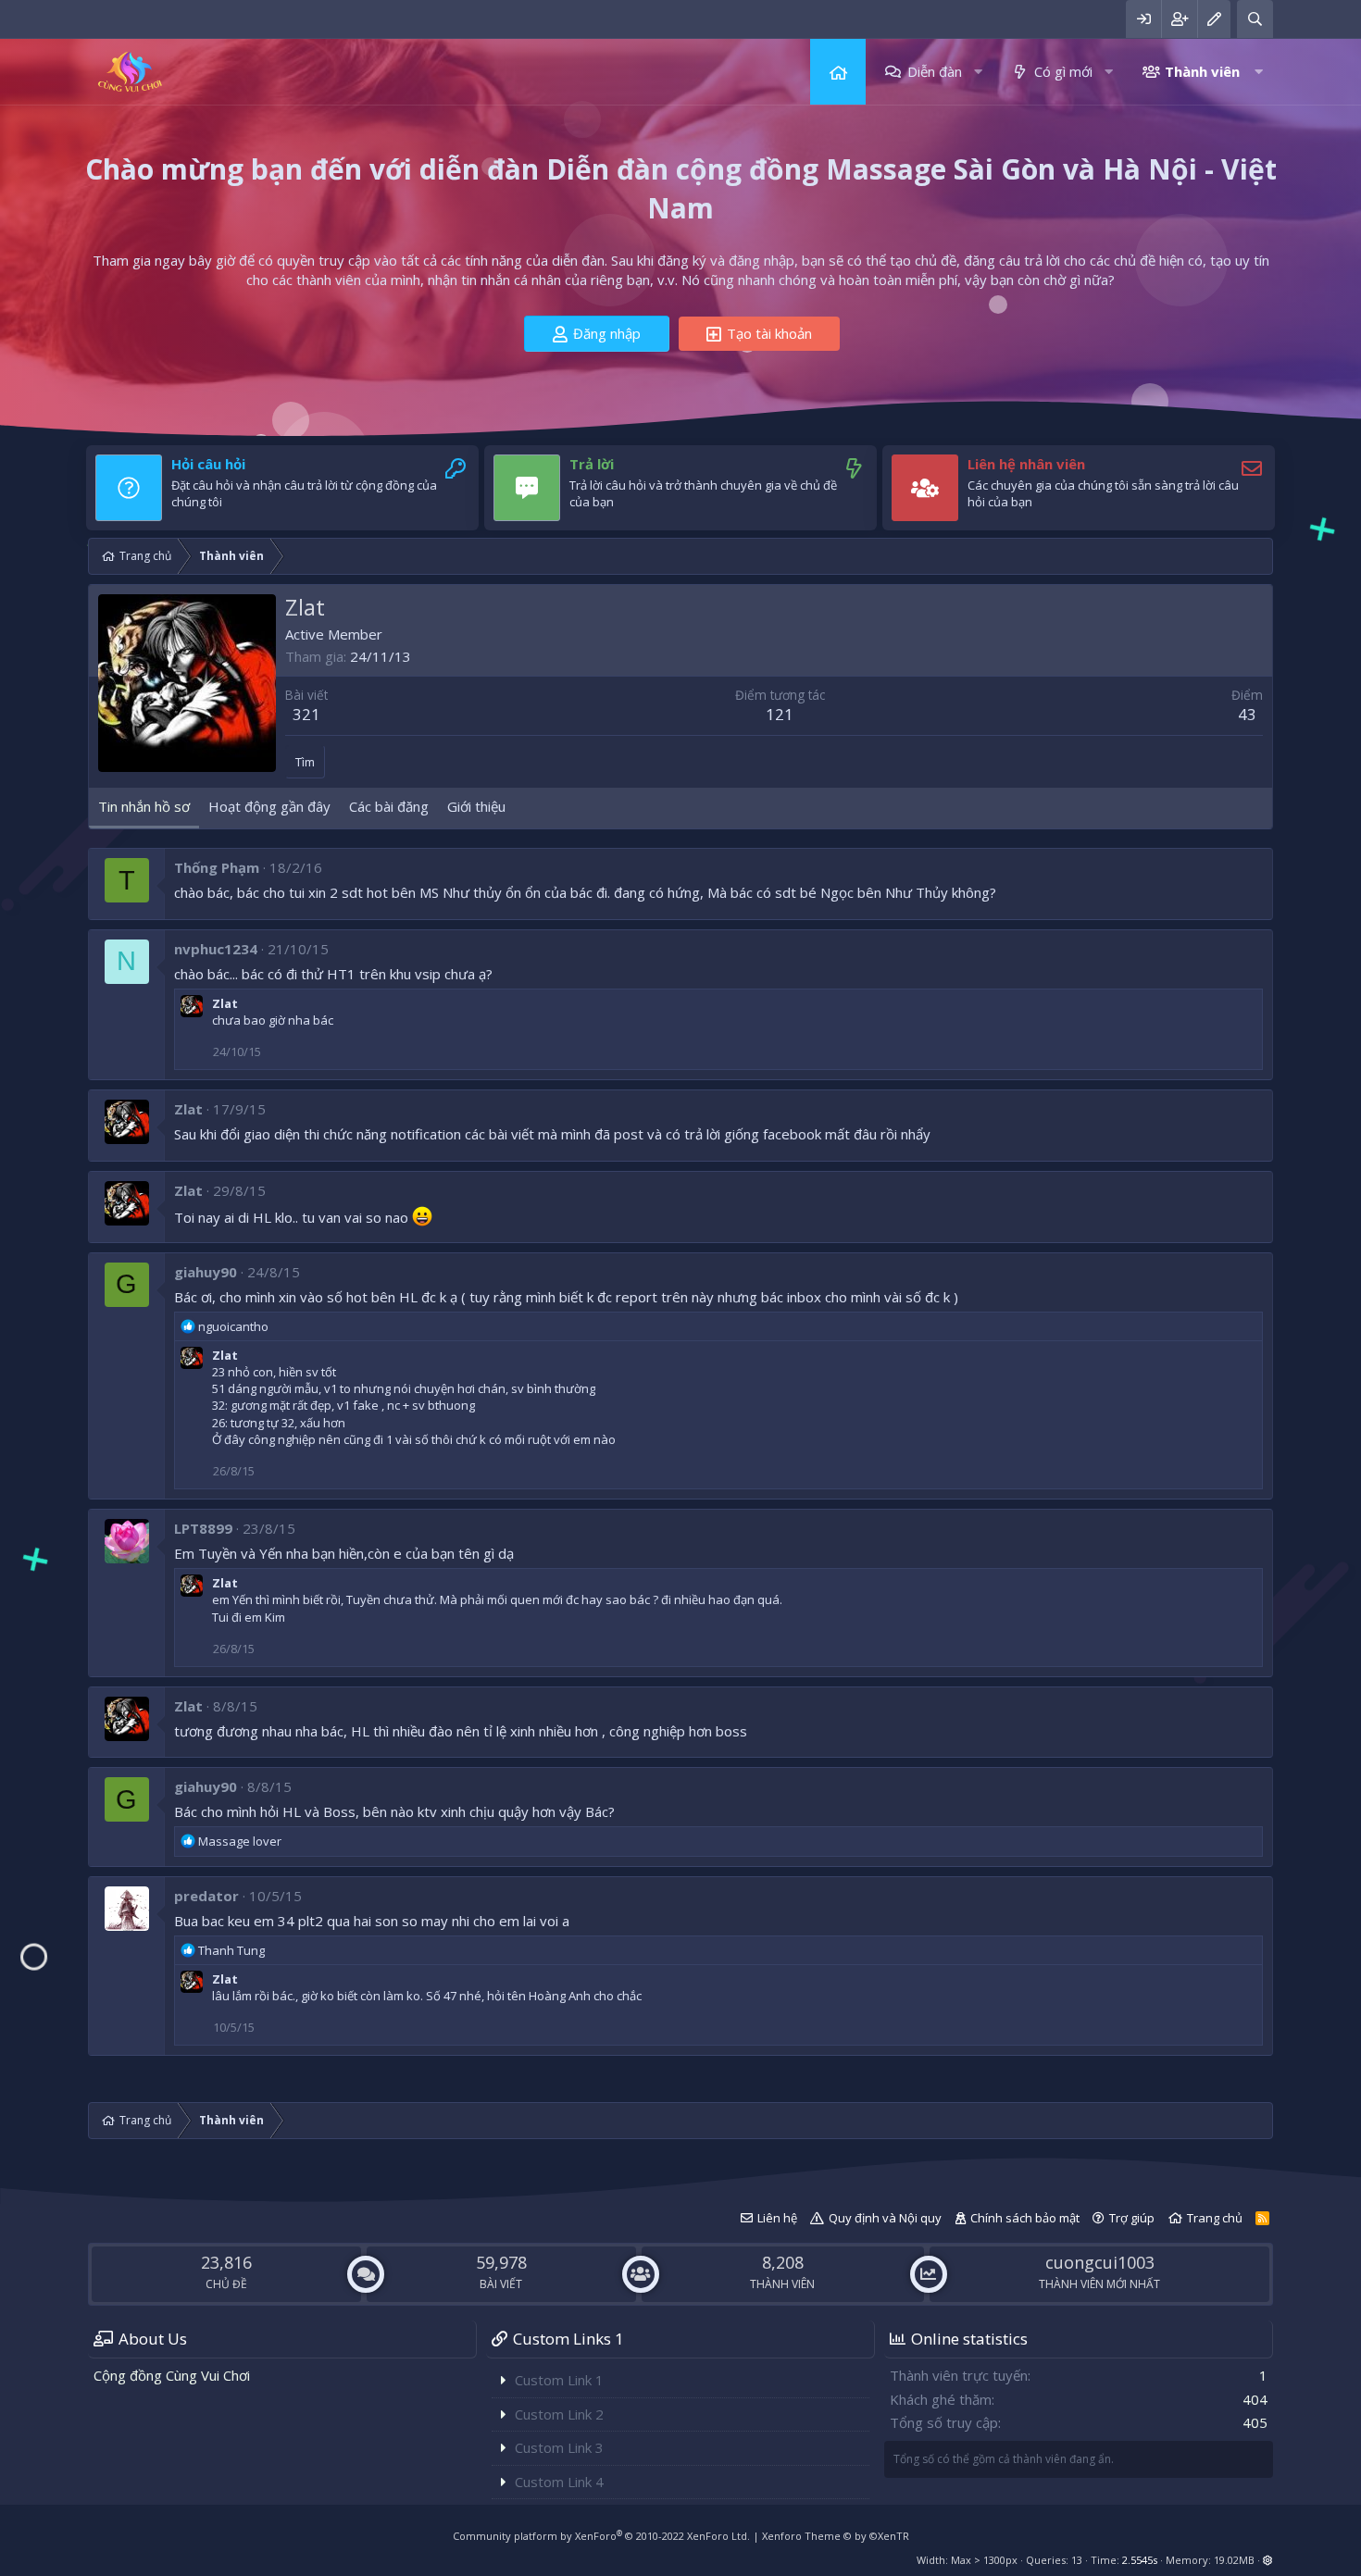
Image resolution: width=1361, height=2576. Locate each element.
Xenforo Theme (836, 2536)
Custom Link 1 (559, 2380)
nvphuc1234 (216, 949)
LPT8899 (203, 1528)
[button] (978, 72)
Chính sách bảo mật (1025, 2218)
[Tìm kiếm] (1255, 19)
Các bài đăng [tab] (389, 806)
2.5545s (1140, 2560)
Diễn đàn (935, 71)
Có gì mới (1063, 71)
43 (1247, 714)
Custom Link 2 (559, 2414)
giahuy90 (206, 1272)
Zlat (225, 1003)
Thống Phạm (217, 867)
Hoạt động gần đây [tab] (269, 806)
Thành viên (1202, 71)
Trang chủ (838, 72)
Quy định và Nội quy (885, 2218)
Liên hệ (777, 2218)
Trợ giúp (1132, 2218)
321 (306, 714)
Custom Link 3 (559, 2447)
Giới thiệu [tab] (476, 806)
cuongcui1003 (1100, 2262)
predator (206, 1896)
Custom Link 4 (559, 2482)
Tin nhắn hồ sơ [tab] (144, 806)
